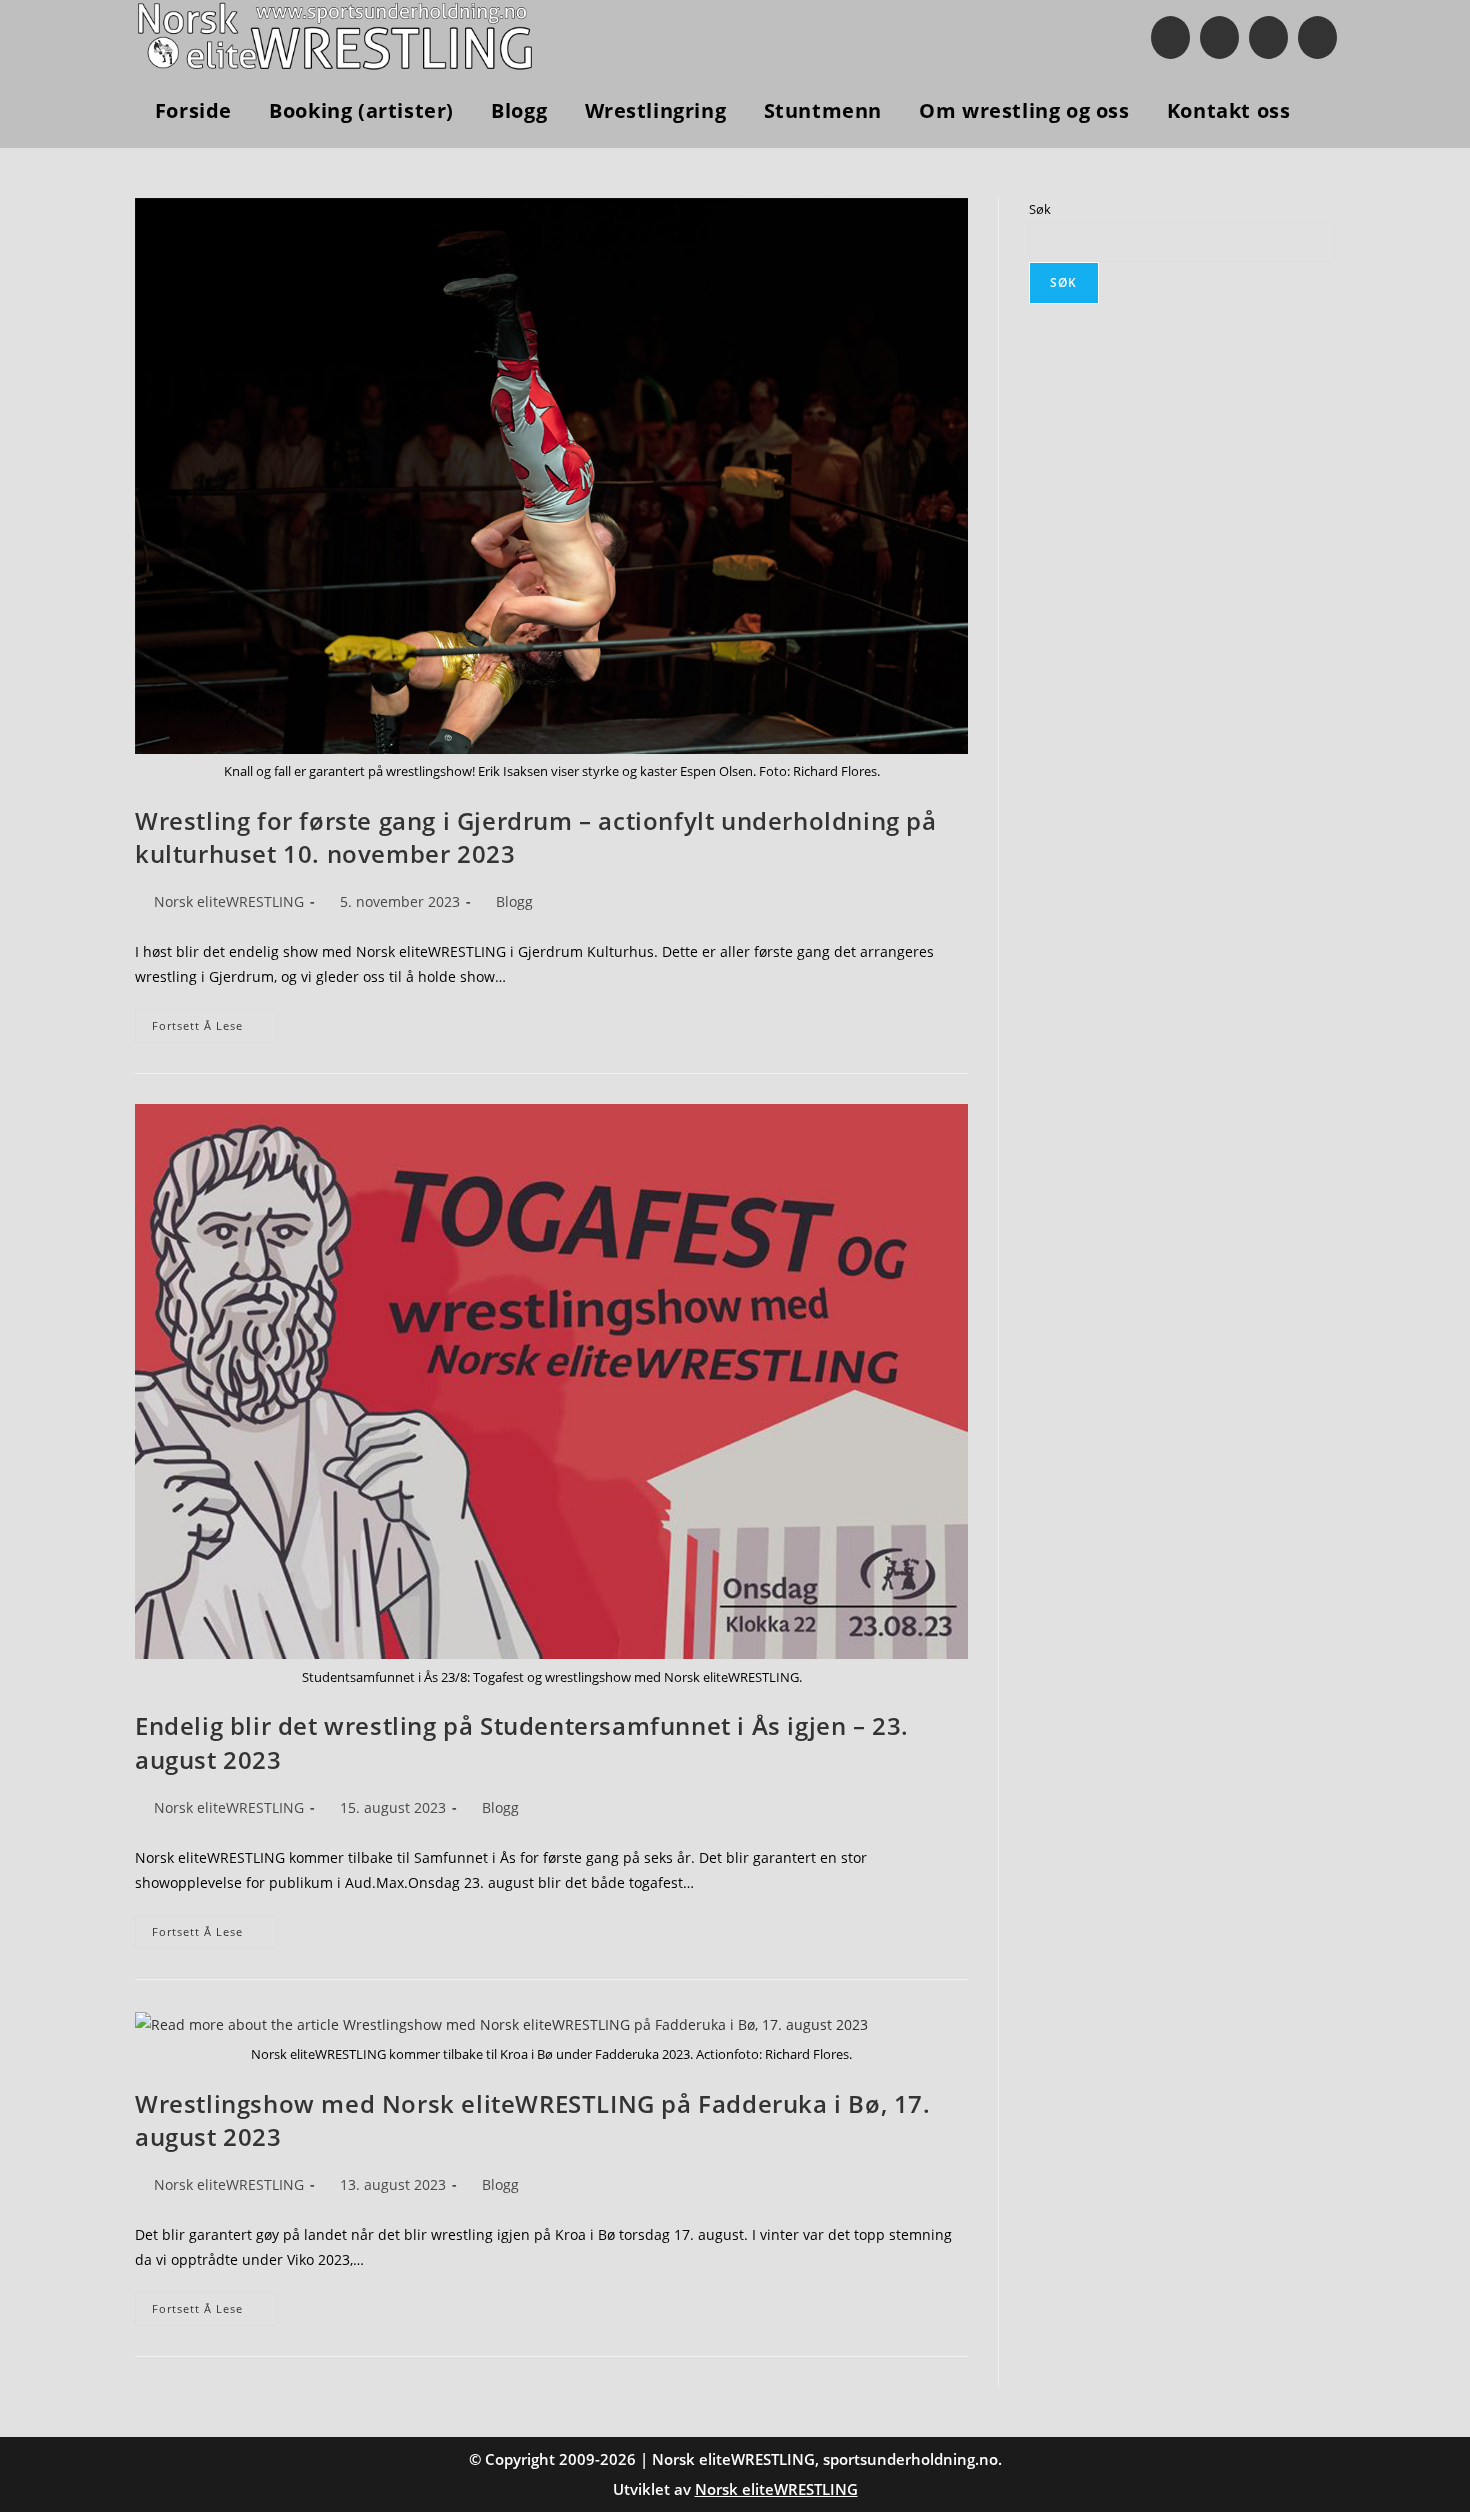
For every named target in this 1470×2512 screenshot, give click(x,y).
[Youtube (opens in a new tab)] (1268, 37)
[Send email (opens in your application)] (1317, 37)
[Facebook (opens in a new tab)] (1170, 37)
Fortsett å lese (215, 1029)
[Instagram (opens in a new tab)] (1219, 37)
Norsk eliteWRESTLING (229, 901)
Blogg (514, 901)
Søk (1040, 209)
